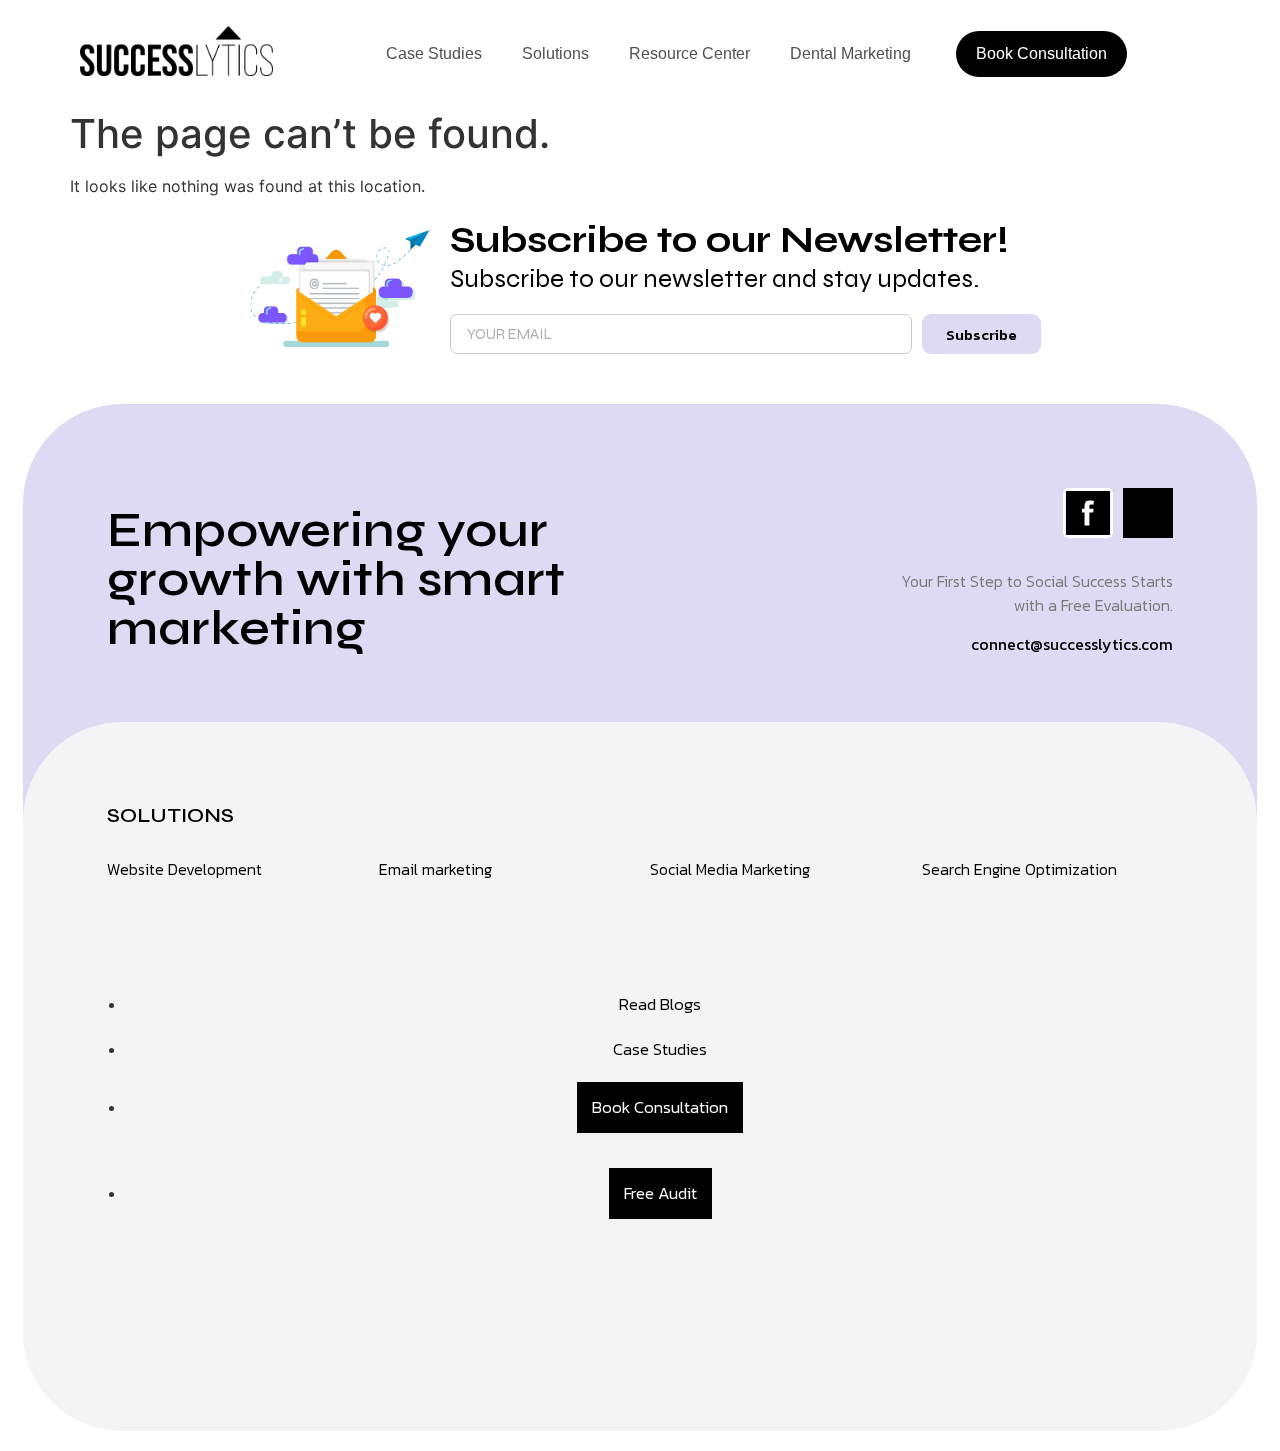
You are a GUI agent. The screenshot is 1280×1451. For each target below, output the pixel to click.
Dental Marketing (850, 53)
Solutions (555, 53)
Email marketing (435, 869)
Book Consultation (1041, 53)
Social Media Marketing (730, 869)
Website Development (184, 869)
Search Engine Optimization (1019, 869)
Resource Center (689, 53)
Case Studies (434, 53)
